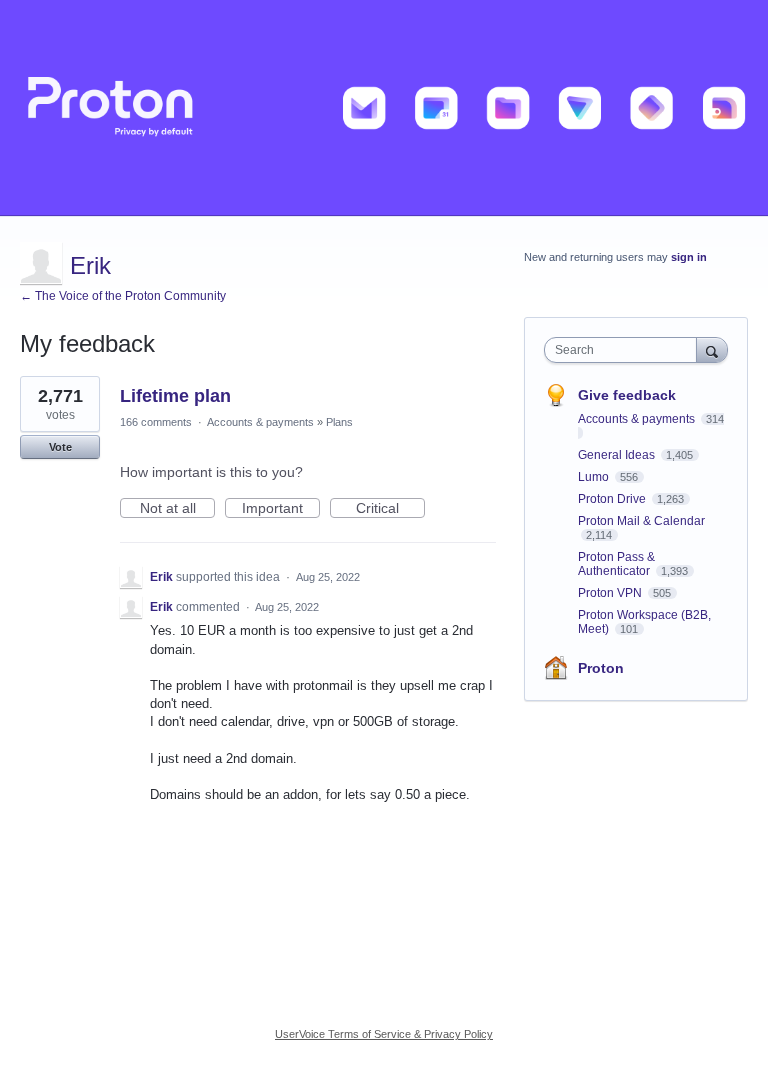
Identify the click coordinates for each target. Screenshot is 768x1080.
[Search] (712, 349)
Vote (60, 447)
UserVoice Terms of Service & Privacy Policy (384, 1034)
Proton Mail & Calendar (641, 521)
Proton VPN (611, 593)
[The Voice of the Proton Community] (384, 108)
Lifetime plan (175, 396)
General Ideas (618, 455)
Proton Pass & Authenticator (616, 564)
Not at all (177, 509)
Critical (390, 509)
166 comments (156, 422)
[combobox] (625, 350)
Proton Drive (613, 499)
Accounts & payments (260, 422)
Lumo (595, 477)
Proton (601, 668)
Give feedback (627, 395)
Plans (339, 422)
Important (281, 509)
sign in (689, 257)
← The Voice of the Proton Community (123, 296)
